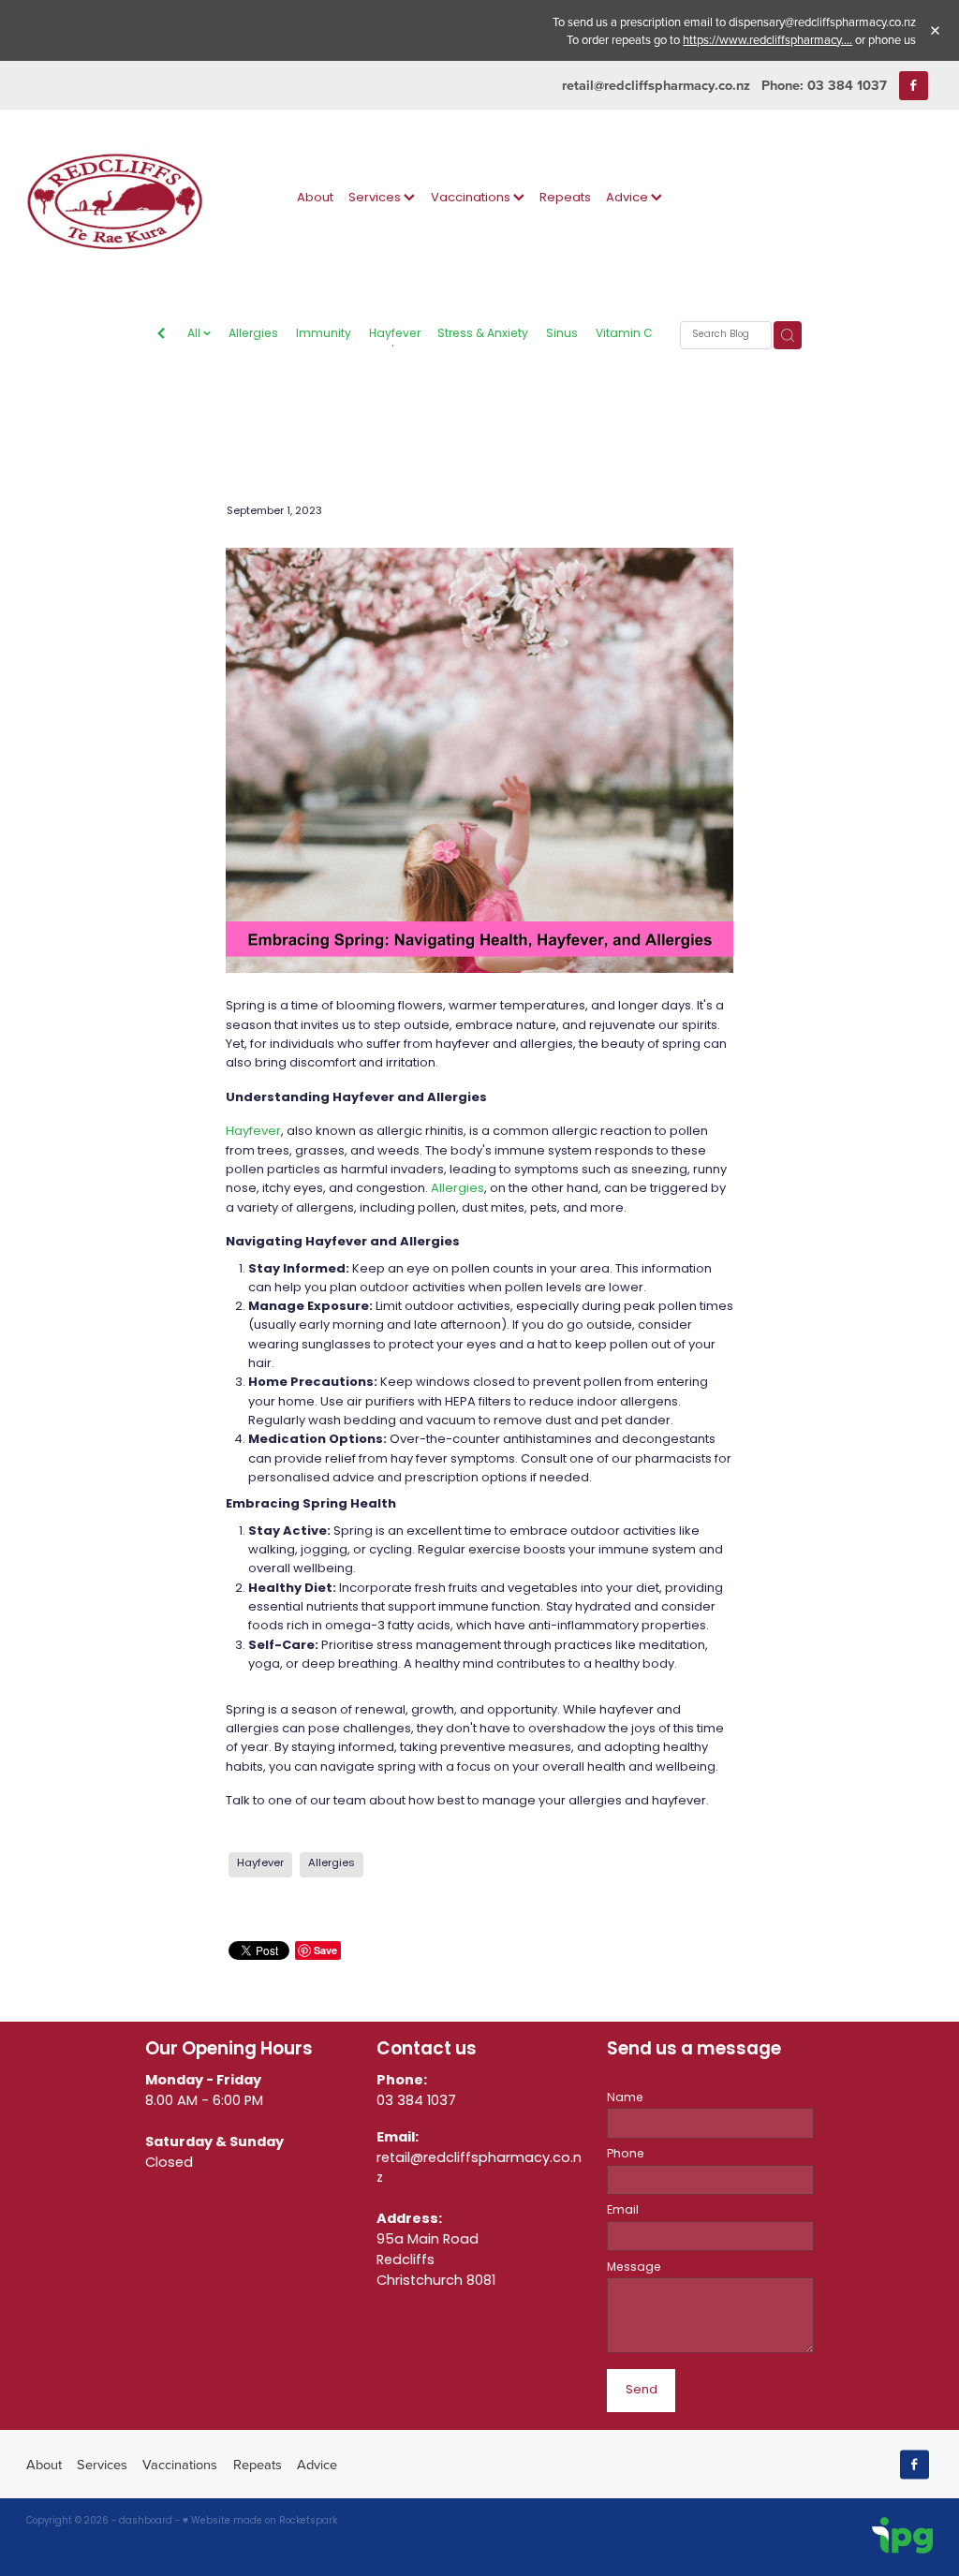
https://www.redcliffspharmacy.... (767, 39)
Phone (626, 2155)
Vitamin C (624, 335)
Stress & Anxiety (483, 335)
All (195, 334)
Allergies (253, 335)
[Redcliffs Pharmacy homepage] (117, 198)
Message (634, 2268)
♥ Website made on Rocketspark (260, 2522)
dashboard (146, 2522)
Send (642, 2390)
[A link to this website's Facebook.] (914, 86)
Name (625, 2098)
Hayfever (395, 335)
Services (376, 198)
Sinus (562, 335)
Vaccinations (472, 198)
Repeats (565, 198)
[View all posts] (161, 336)
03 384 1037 (416, 2101)
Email (623, 2211)
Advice (628, 198)
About (315, 198)
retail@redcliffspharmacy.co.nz (656, 85)
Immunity (324, 335)
